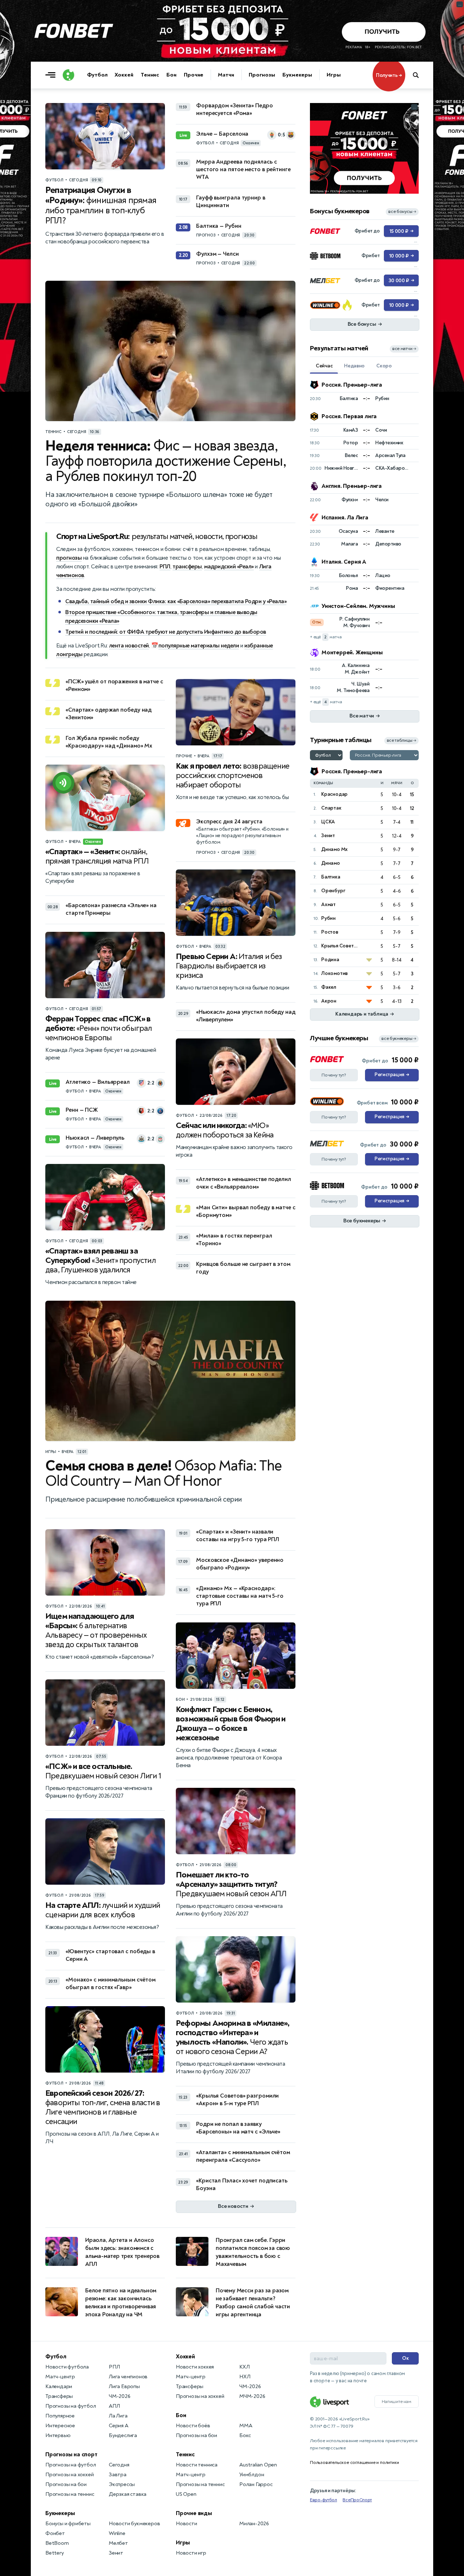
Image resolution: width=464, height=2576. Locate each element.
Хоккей (124, 75)
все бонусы (402, 212)
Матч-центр (60, 2377)
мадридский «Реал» (229, 567)
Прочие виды (194, 2513)
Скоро (384, 366)
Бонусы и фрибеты (68, 2524)
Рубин (328, 918)
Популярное (60, 2416)
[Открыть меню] (52, 75)
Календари (59, 2386)
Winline (117, 2533)
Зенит (328, 836)
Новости (187, 2524)
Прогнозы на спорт (71, 2454)
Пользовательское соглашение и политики (354, 2462)
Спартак (331, 808)
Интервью (58, 2435)
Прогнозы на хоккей (69, 2475)
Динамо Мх (334, 849)
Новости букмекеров (134, 2524)
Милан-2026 (254, 2524)
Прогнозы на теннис (70, 2494)
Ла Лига (118, 2416)
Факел (329, 987)
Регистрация (392, 1075)
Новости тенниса (197, 2465)
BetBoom (57, 2543)
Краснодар (334, 794)
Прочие (194, 75)
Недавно (354, 366)
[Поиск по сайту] (419, 75)
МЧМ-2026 (252, 2396)
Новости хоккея (195, 2367)
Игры (334, 75)
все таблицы (401, 740)
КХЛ (244, 2367)
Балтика (331, 877)
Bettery (55, 2553)
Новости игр (191, 2553)
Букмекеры (297, 75)
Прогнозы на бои (66, 2484)
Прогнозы (262, 75)
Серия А (119, 2426)
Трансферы (59, 2396)
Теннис (150, 75)
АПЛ (114, 2406)
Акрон (329, 1001)
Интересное (60, 2426)
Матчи (226, 75)
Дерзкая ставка (128, 2494)
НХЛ (245, 2377)
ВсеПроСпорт (357, 2500)
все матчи (404, 349)
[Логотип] (69, 75)
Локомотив (334, 973)
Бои (171, 75)
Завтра (118, 2475)
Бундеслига (123, 2435)
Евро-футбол (324, 2500)
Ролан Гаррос (256, 2484)
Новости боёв (193, 2426)
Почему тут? (334, 1075)
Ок (405, 2358)
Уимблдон (252, 2475)
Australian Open (258, 2465)
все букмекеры (399, 1039)
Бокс (245, 2435)
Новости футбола (67, 2367)
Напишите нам (397, 2402)
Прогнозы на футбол (71, 2406)
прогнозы (69, 558)
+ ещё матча (326, 637)
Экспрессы (122, 2484)
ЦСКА (328, 822)
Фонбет (55, 2533)
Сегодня (119, 2465)
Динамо (331, 863)
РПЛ (165, 567)
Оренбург (333, 891)
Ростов (330, 932)
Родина (330, 960)
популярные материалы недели (199, 646)
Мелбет (118, 2543)
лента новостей (129, 646)
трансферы (187, 567)
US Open (186, 2494)
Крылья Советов (340, 946)
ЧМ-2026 (120, 2396)
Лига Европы (124, 2386)
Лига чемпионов (128, 2377)
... (415, 107)
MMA (246, 2426)
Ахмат (328, 904)
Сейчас (324, 366)
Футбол (97, 75)
